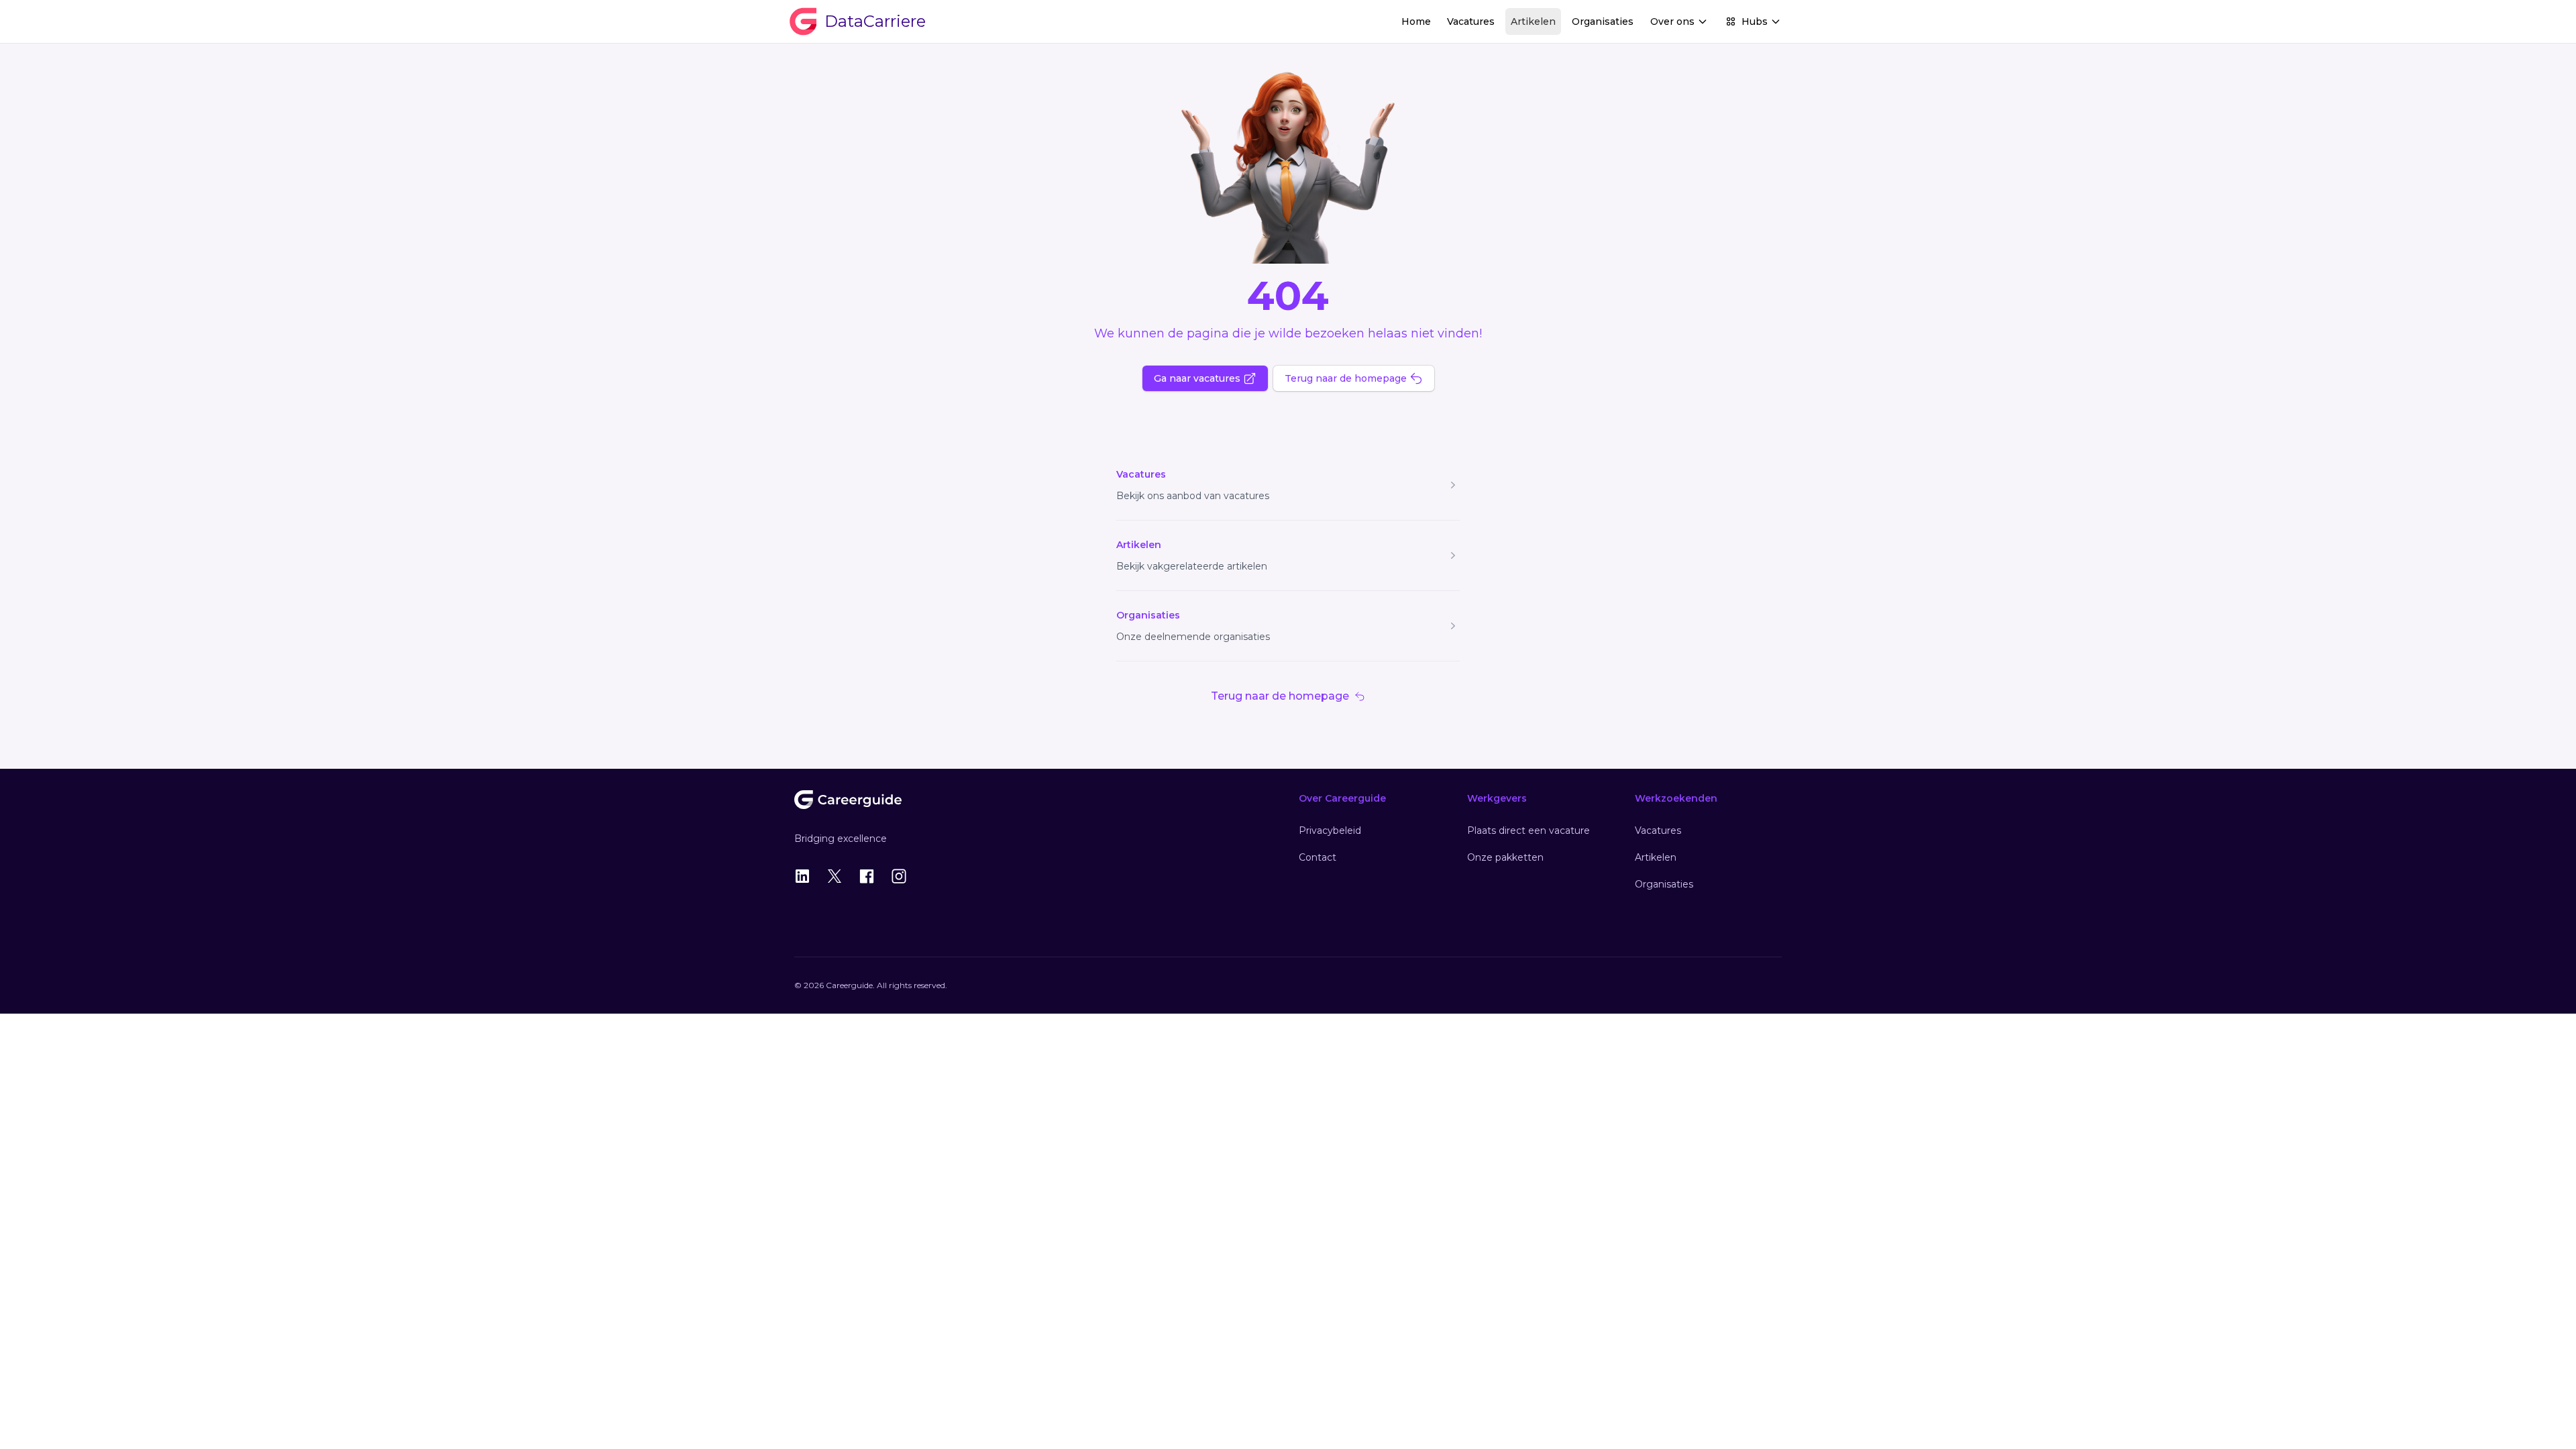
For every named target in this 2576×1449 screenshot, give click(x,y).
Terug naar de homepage (1346, 378)
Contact (1318, 857)
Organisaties (1603, 21)
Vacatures (1471, 21)
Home (1416, 21)
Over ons (1672, 21)
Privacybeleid (1330, 830)
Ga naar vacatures (1197, 378)
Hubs (1755, 21)
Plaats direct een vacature (1528, 830)
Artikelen (1533, 21)
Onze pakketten (1505, 857)
